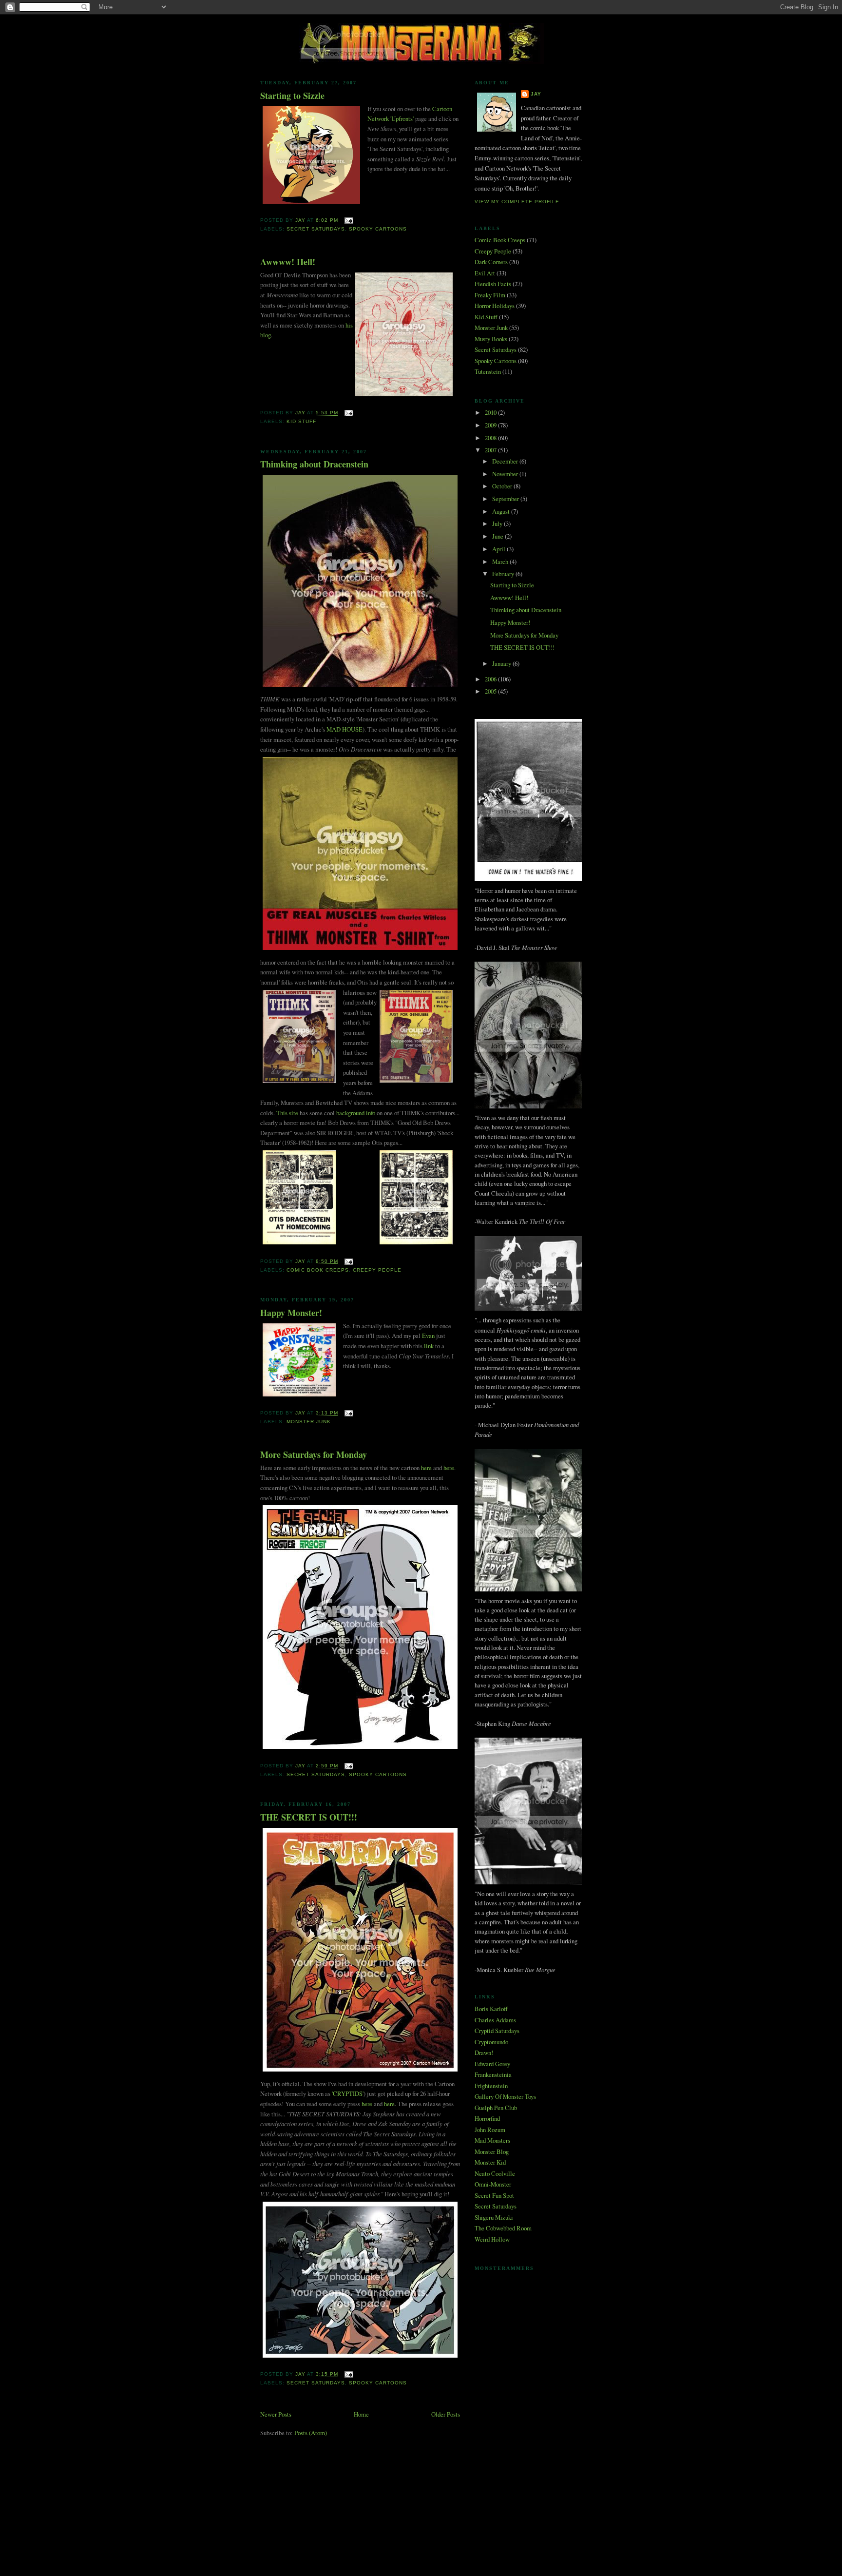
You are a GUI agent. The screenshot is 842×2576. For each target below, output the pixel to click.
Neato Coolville (495, 2173)
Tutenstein (488, 371)
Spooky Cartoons (378, 229)
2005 (491, 691)
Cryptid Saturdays (497, 2031)
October (503, 486)
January (502, 663)
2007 (491, 450)
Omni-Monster (493, 2184)
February (504, 574)
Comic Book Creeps (318, 1270)
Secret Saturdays (316, 229)
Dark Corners (491, 262)
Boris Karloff (491, 2009)
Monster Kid (490, 2162)
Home (361, 2414)
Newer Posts (276, 2414)
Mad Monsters (492, 2140)
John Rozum (490, 2130)
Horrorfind (487, 2118)
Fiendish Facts (493, 284)
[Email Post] (349, 221)
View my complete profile (517, 202)
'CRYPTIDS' (348, 2093)
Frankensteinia (493, 2074)
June (498, 536)
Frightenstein (491, 2086)
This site (287, 1113)
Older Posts (446, 2414)
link (429, 1346)
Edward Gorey (492, 2064)
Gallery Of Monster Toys (505, 2096)
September (506, 499)
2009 (491, 425)
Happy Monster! (291, 1313)
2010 (491, 412)
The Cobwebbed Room (503, 2228)
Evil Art (485, 273)
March (501, 562)
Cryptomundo (491, 2042)
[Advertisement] (421, 2490)
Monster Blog (492, 2151)
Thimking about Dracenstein (314, 464)
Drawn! (484, 2053)
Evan (428, 1336)
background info (356, 1113)
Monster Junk (309, 1422)
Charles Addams (495, 2020)
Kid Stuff (301, 421)
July (498, 523)
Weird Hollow (492, 2239)
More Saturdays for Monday (314, 1455)
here (426, 1468)
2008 (491, 438)
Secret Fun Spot (494, 2195)
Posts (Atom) (311, 2433)
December (506, 461)
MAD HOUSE (344, 729)
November (506, 474)
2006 (491, 679)
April (499, 549)
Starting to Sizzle (292, 96)
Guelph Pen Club (496, 2108)
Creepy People (377, 1270)
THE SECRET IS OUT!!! (309, 1817)
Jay (536, 94)
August (502, 511)
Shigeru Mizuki (494, 2217)
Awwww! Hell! (288, 262)
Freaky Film (490, 295)
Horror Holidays (495, 306)
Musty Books (491, 339)
